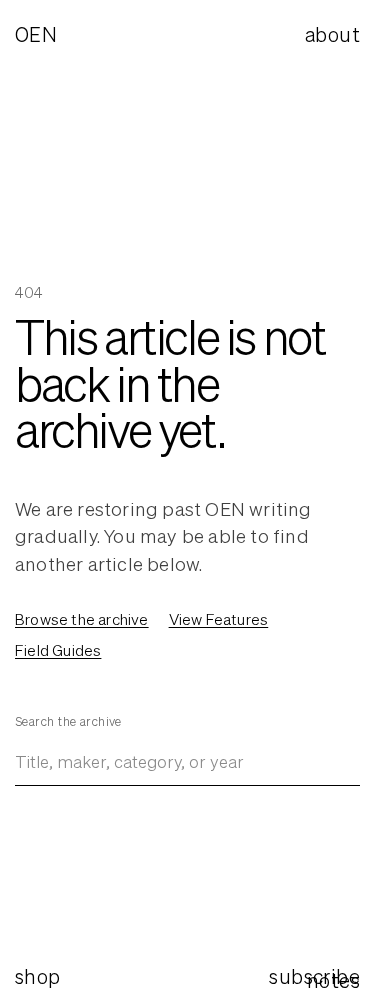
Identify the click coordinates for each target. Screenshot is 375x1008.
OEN (36, 35)
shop (38, 976)
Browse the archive (82, 619)
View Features (219, 619)
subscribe (314, 976)
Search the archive (68, 721)
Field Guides (58, 650)
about (332, 34)
